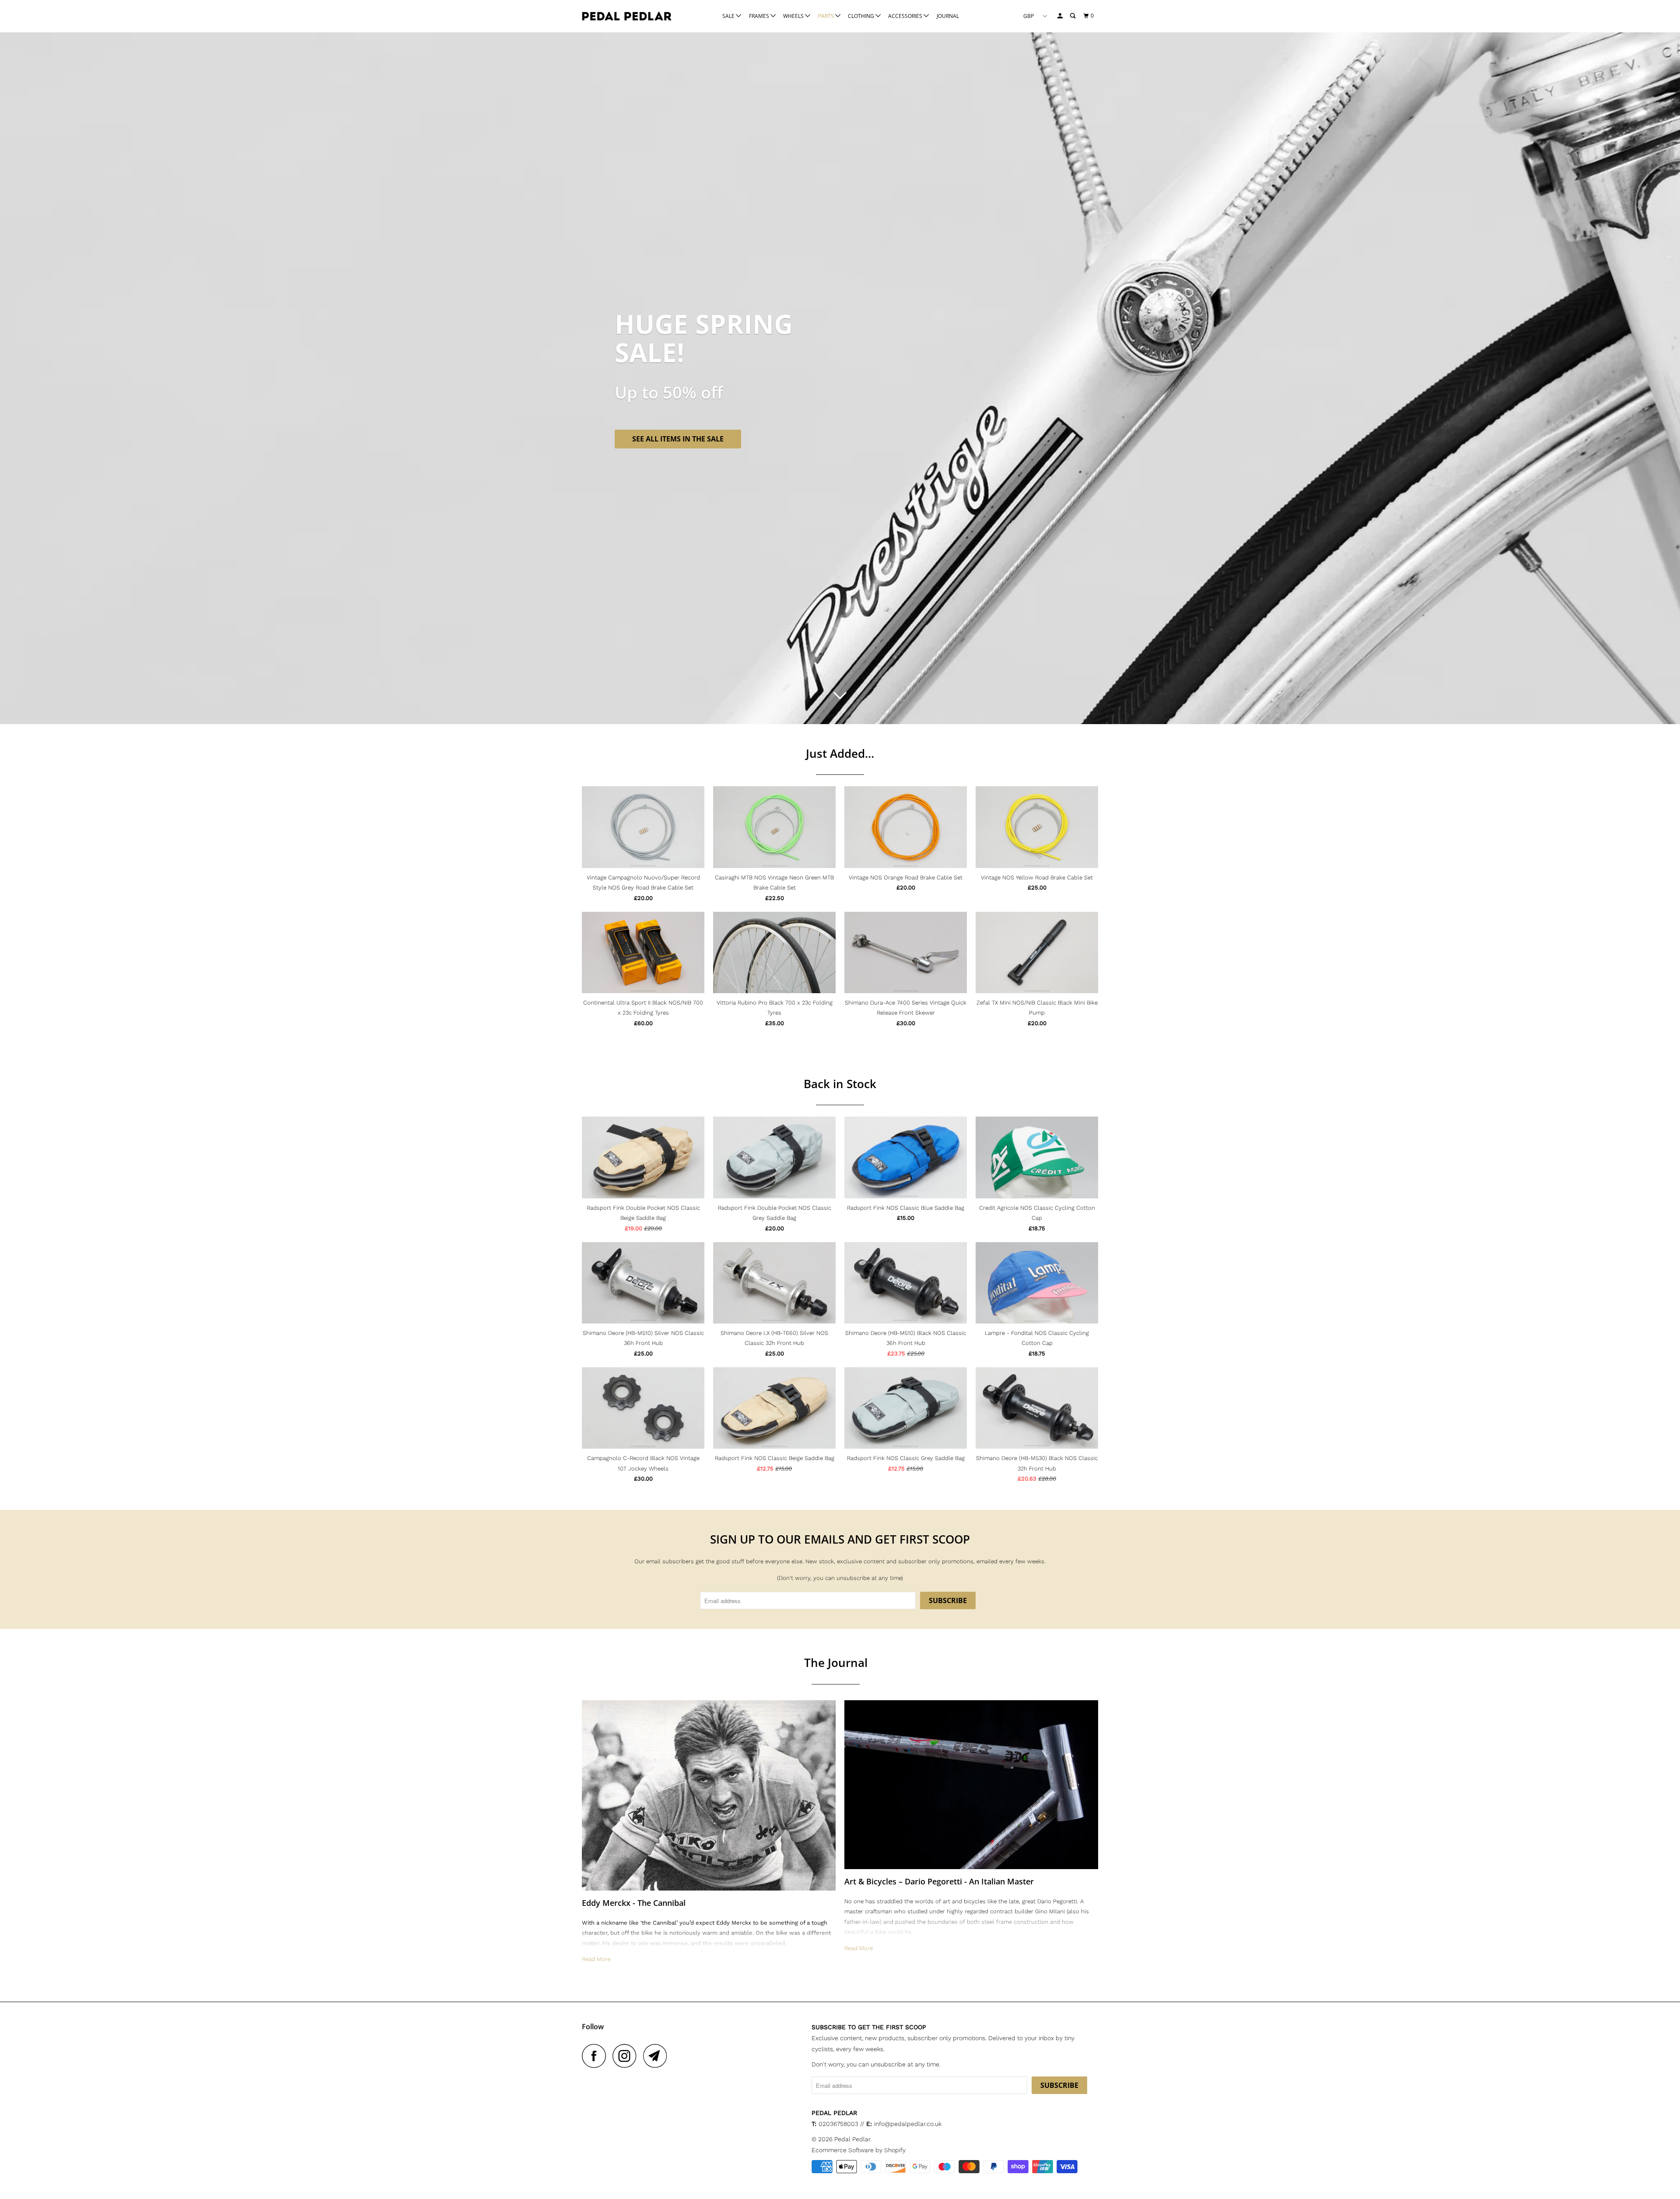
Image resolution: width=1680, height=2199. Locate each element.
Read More (596, 1959)
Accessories (906, 16)
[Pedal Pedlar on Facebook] (596, 2056)
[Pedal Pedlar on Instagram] (627, 2056)
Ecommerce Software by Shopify (859, 2150)
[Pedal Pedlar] (627, 16)
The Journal (836, 1663)
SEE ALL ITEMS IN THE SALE (678, 439)
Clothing (862, 16)
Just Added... (840, 753)
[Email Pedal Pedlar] (658, 2056)
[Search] (1073, 16)
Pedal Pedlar (852, 2139)
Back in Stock (840, 1084)
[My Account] (1060, 16)
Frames (760, 16)
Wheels (794, 16)
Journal (948, 16)
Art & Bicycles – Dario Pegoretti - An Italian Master (939, 1881)
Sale (729, 16)
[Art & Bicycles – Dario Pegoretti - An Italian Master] (971, 1785)
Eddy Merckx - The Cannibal (634, 1903)
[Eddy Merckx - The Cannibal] (709, 1795)
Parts (827, 16)
